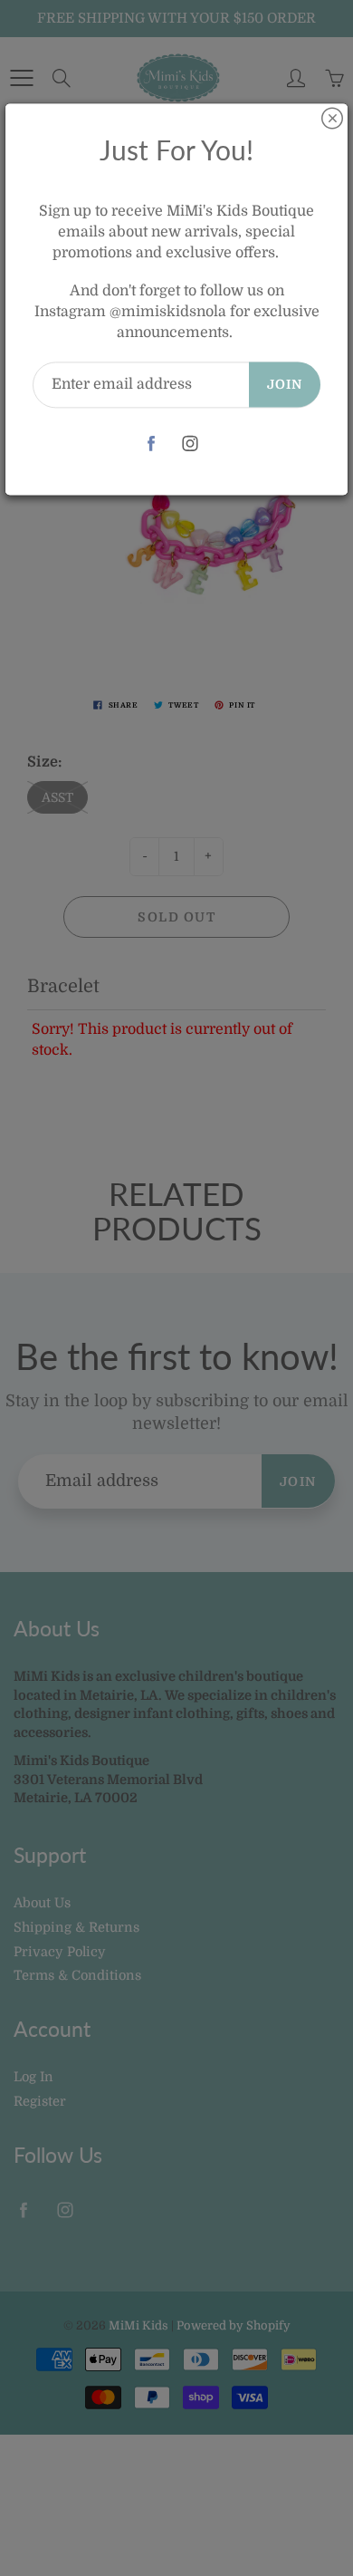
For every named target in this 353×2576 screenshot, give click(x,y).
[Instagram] (190, 444)
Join (285, 384)
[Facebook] (151, 444)
